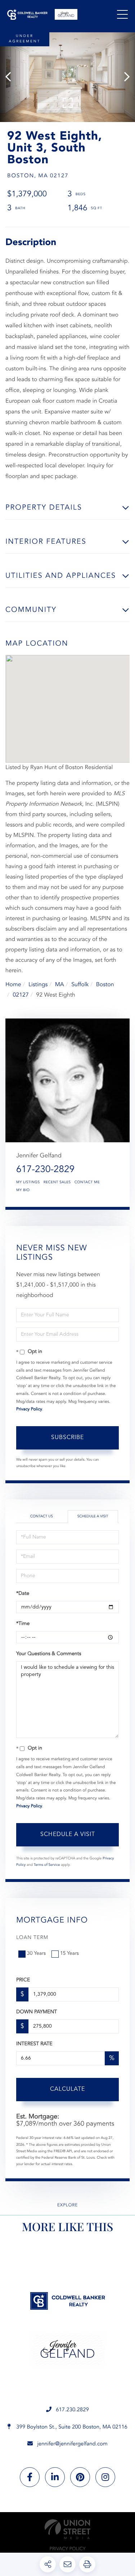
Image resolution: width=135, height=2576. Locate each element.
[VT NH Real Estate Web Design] (67, 2529)
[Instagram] (105, 2477)
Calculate (67, 2089)
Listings (38, 985)
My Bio (23, 1190)
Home (13, 985)
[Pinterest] (80, 2477)
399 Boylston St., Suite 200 (71, 2427)
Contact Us (42, 1517)
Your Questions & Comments (49, 1654)
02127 (21, 995)
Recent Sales (57, 1182)
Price (23, 1980)
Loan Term (32, 1938)
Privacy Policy (29, 1409)
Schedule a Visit (93, 1517)
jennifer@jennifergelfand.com (72, 2444)
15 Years (69, 1954)
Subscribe (67, 1438)
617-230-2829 (45, 1170)
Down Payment (37, 2012)
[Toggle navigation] (122, 14)
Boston (105, 985)
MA (60, 985)
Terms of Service (47, 1865)
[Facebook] (30, 2477)
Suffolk (80, 985)
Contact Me (87, 1182)
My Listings (28, 1182)
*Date (23, 1594)
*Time (23, 1624)
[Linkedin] (55, 2477)
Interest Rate (34, 2044)
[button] (12, 77)
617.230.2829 (72, 2410)
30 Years (36, 1954)
